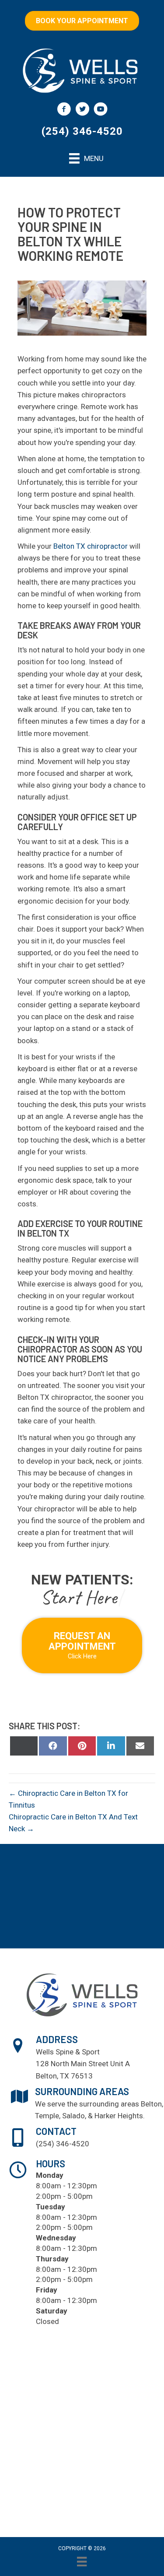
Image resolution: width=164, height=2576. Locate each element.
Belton (151, 2104)
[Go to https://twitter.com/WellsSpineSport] (82, 110)
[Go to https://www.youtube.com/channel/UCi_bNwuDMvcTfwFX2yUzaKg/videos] (101, 110)
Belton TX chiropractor (91, 546)
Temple (47, 2116)
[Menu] (82, 2562)
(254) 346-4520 (82, 131)
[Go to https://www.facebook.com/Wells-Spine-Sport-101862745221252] (64, 110)
